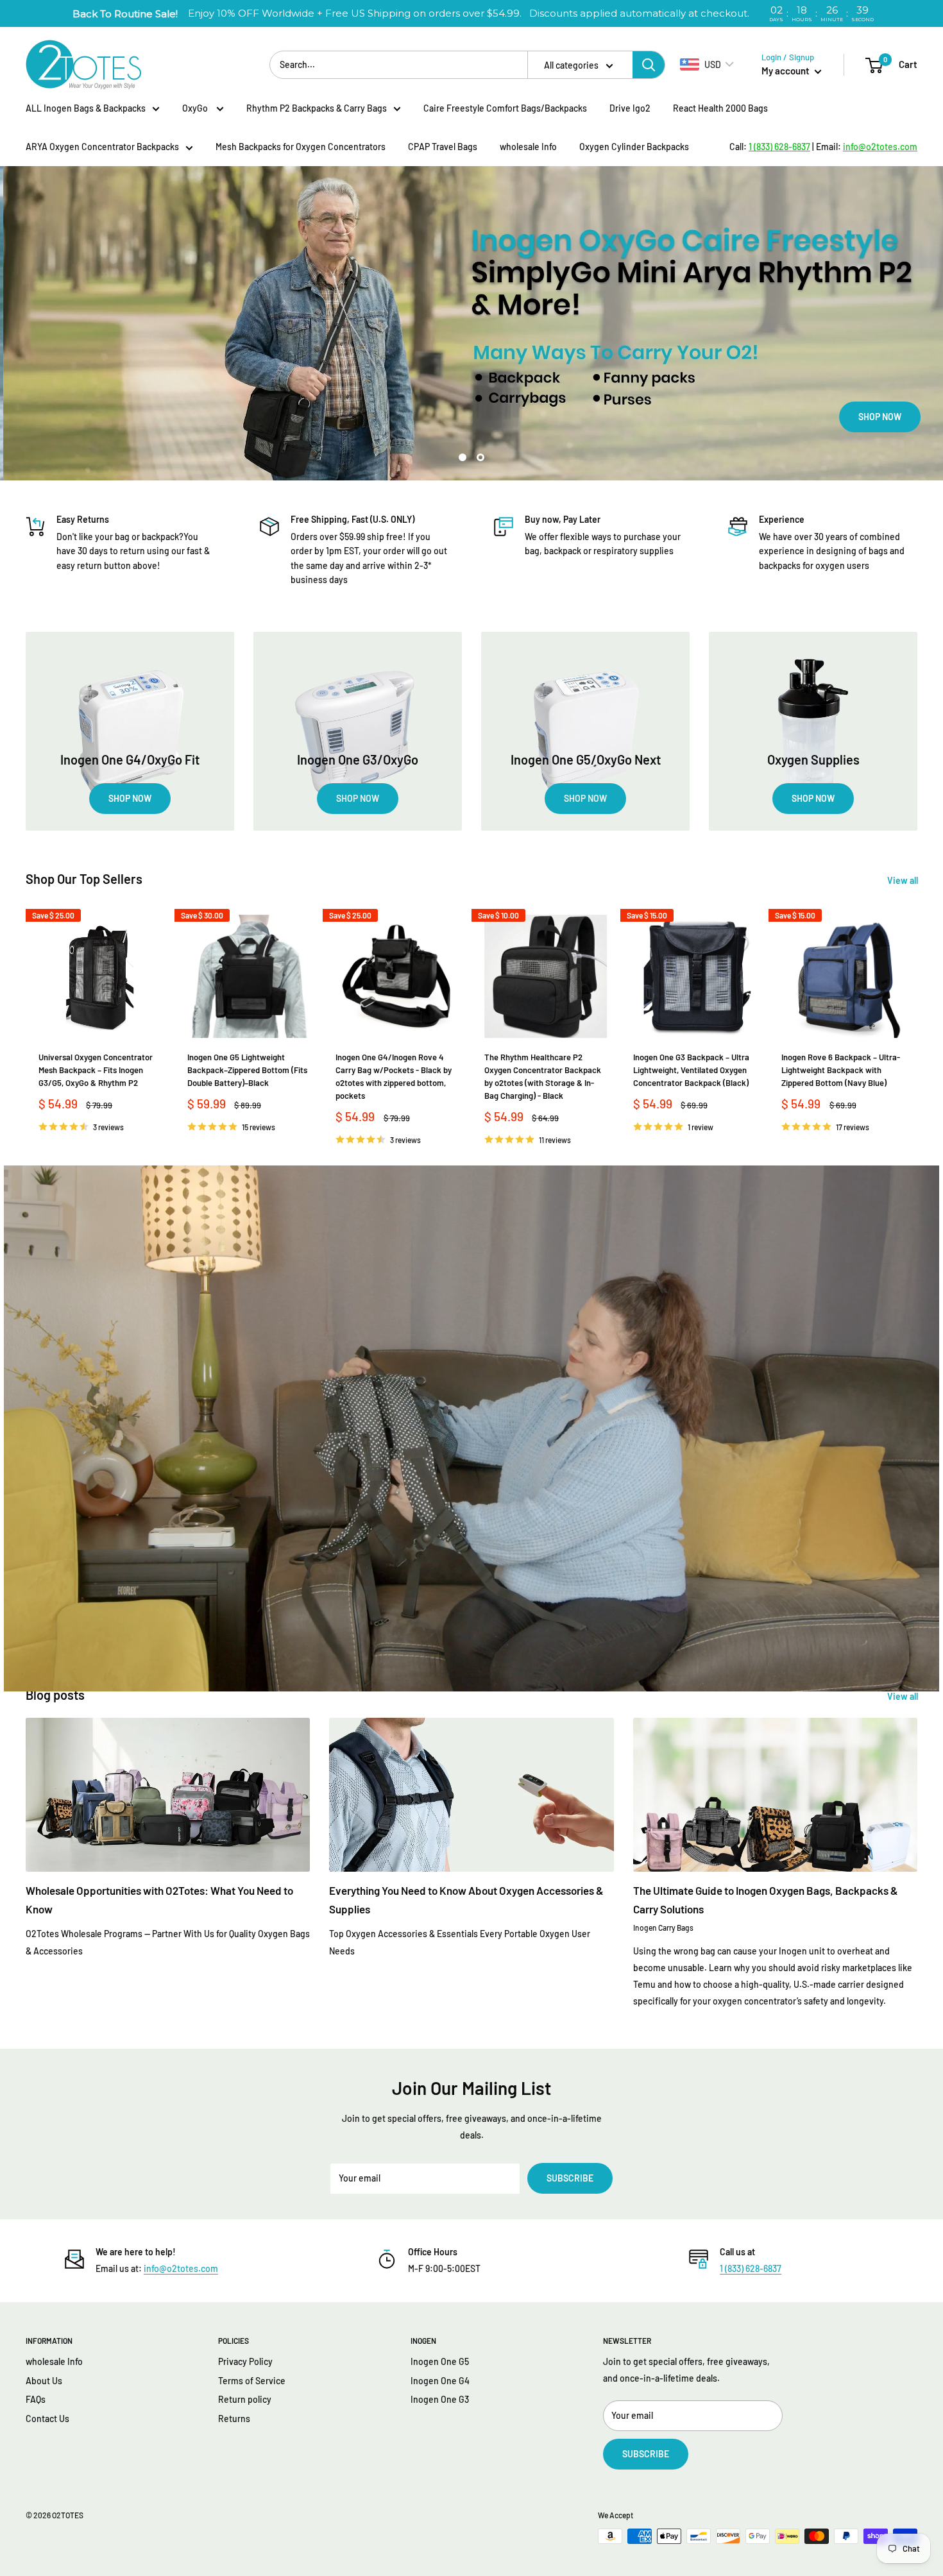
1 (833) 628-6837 (751, 2268)
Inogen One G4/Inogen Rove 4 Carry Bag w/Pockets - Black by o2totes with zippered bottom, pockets (394, 1076)
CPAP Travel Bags (443, 147)
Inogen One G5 (440, 2361)
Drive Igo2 (630, 108)
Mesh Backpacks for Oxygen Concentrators (301, 147)
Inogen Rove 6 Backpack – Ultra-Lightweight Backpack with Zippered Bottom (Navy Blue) (841, 1070)
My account (786, 71)
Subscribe (570, 2178)
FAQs (36, 2399)
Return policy (245, 2399)
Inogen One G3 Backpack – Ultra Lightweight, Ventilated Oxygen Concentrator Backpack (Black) (691, 1070)
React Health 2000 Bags (720, 108)
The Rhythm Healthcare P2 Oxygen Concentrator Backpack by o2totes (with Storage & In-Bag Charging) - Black (543, 1076)
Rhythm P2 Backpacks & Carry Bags (317, 108)
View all (904, 880)
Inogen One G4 (440, 2381)
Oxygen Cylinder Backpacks (634, 147)
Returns (234, 2419)
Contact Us (47, 2419)
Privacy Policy (245, 2361)
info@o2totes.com (181, 2268)
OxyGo (196, 108)
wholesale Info (528, 147)
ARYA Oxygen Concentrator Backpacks (102, 147)
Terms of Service (252, 2381)
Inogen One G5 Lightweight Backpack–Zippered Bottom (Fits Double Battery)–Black (247, 1070)
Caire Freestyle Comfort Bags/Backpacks (505, 108)
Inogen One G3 (440, 2399)
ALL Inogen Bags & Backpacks (86, 108)
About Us (44, 2381)
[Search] (649, 65)
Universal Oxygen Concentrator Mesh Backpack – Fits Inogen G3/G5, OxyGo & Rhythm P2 (96, 1070)
